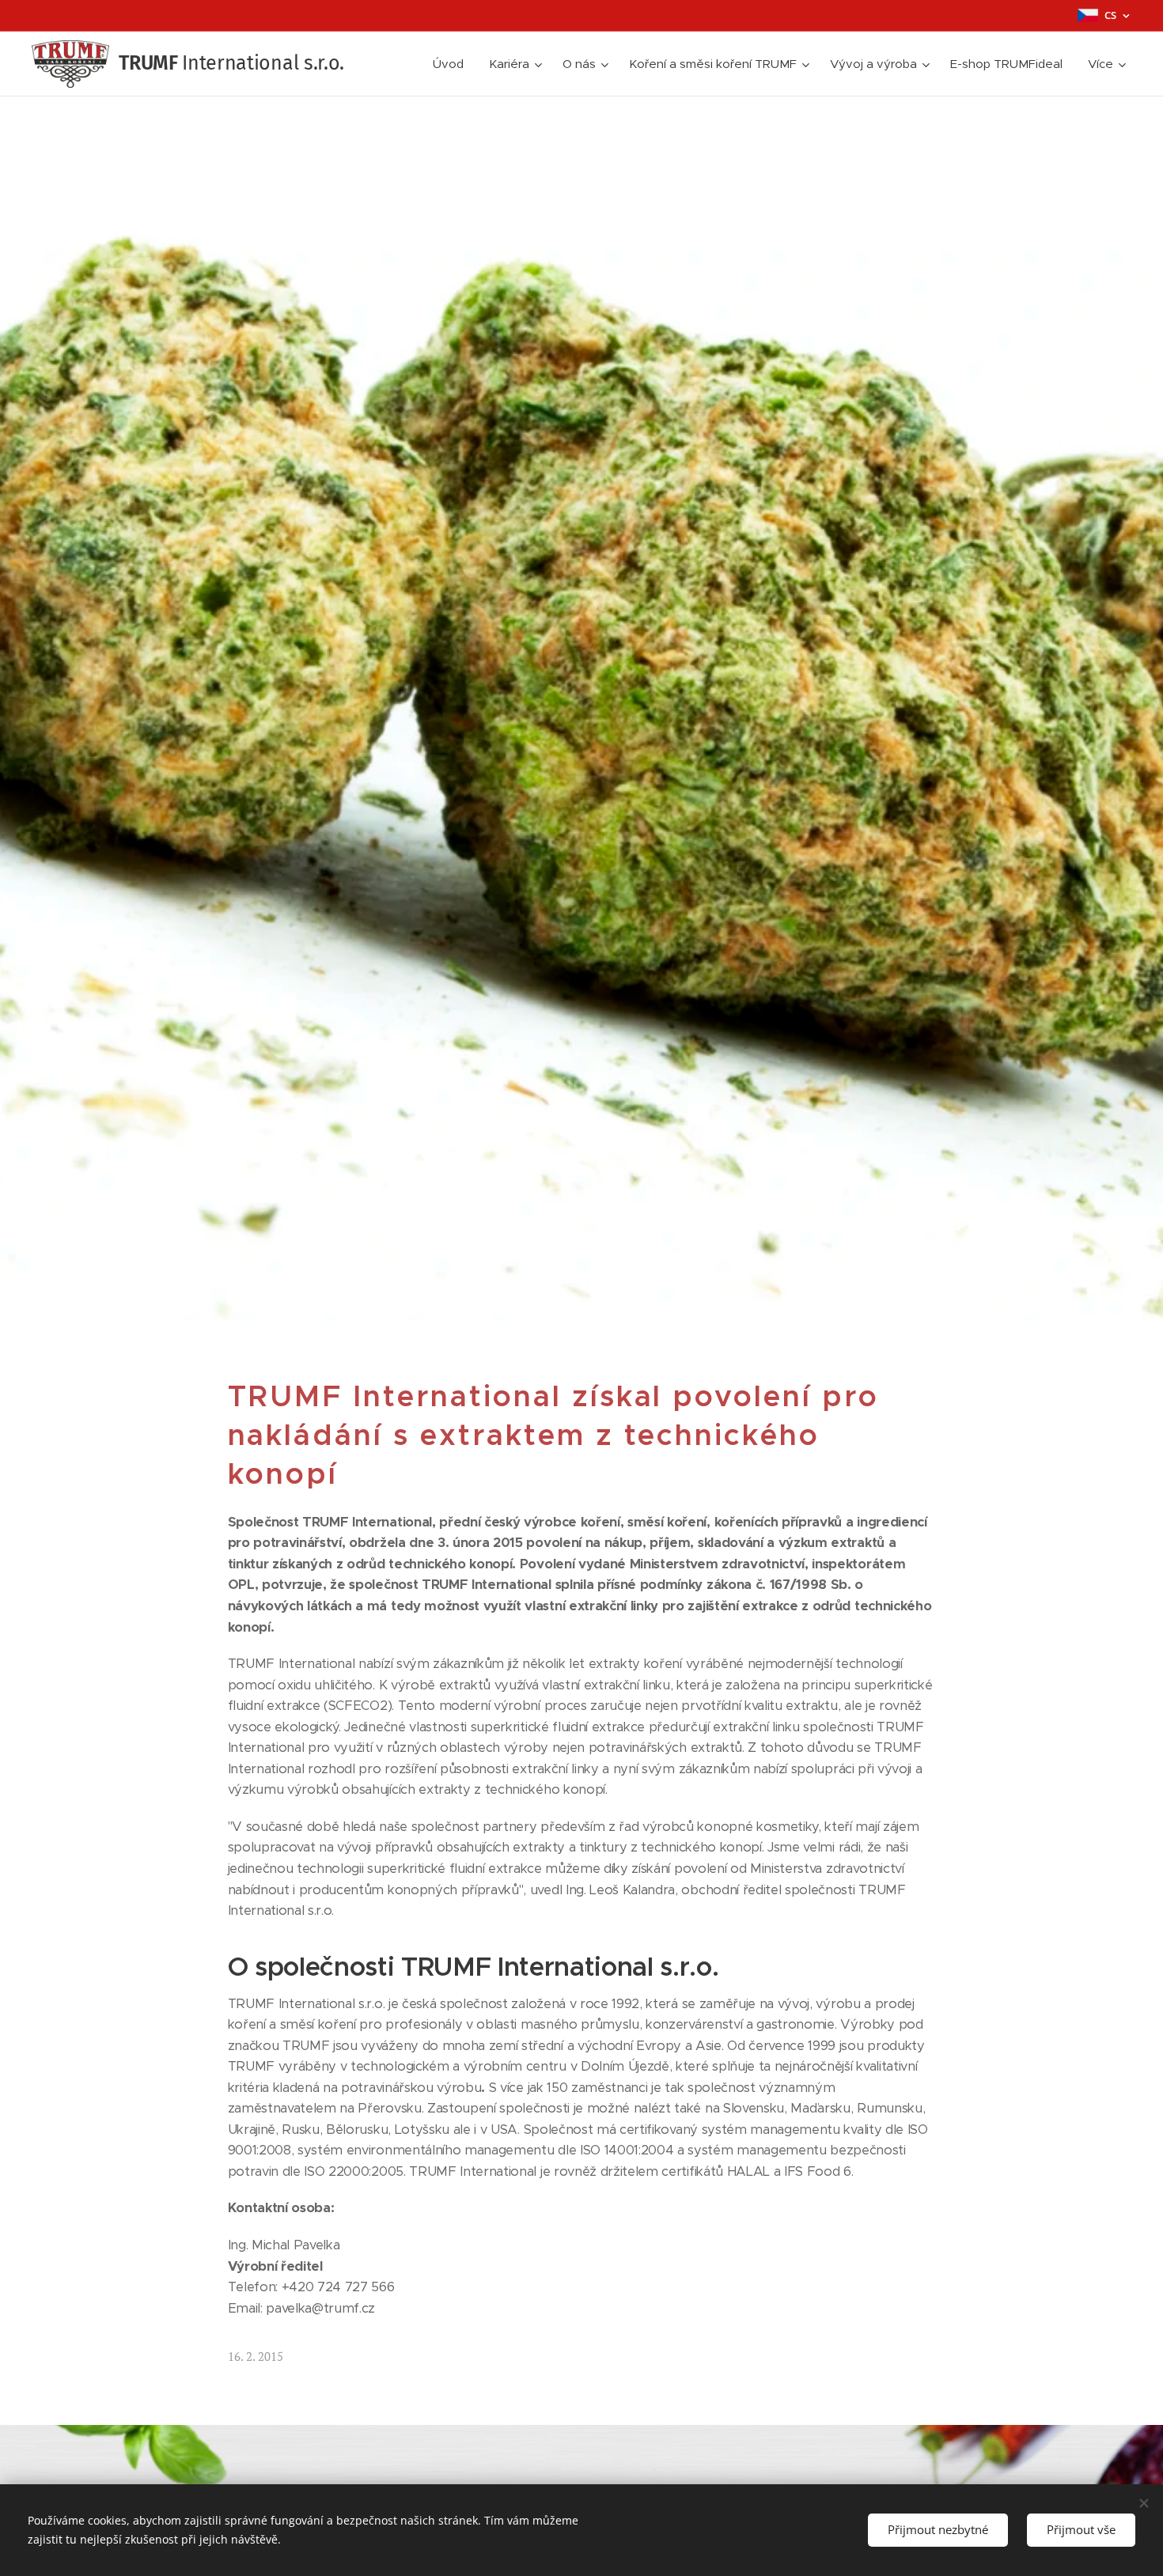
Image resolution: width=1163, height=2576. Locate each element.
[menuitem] (453, 64)
